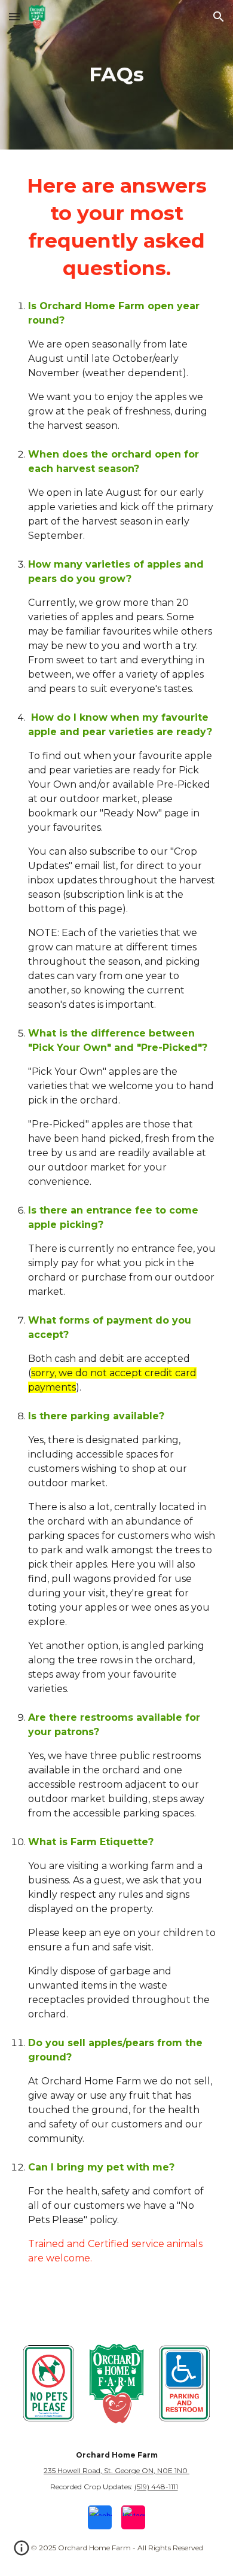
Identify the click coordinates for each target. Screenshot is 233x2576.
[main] (116, 75)
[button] (14, 16)
